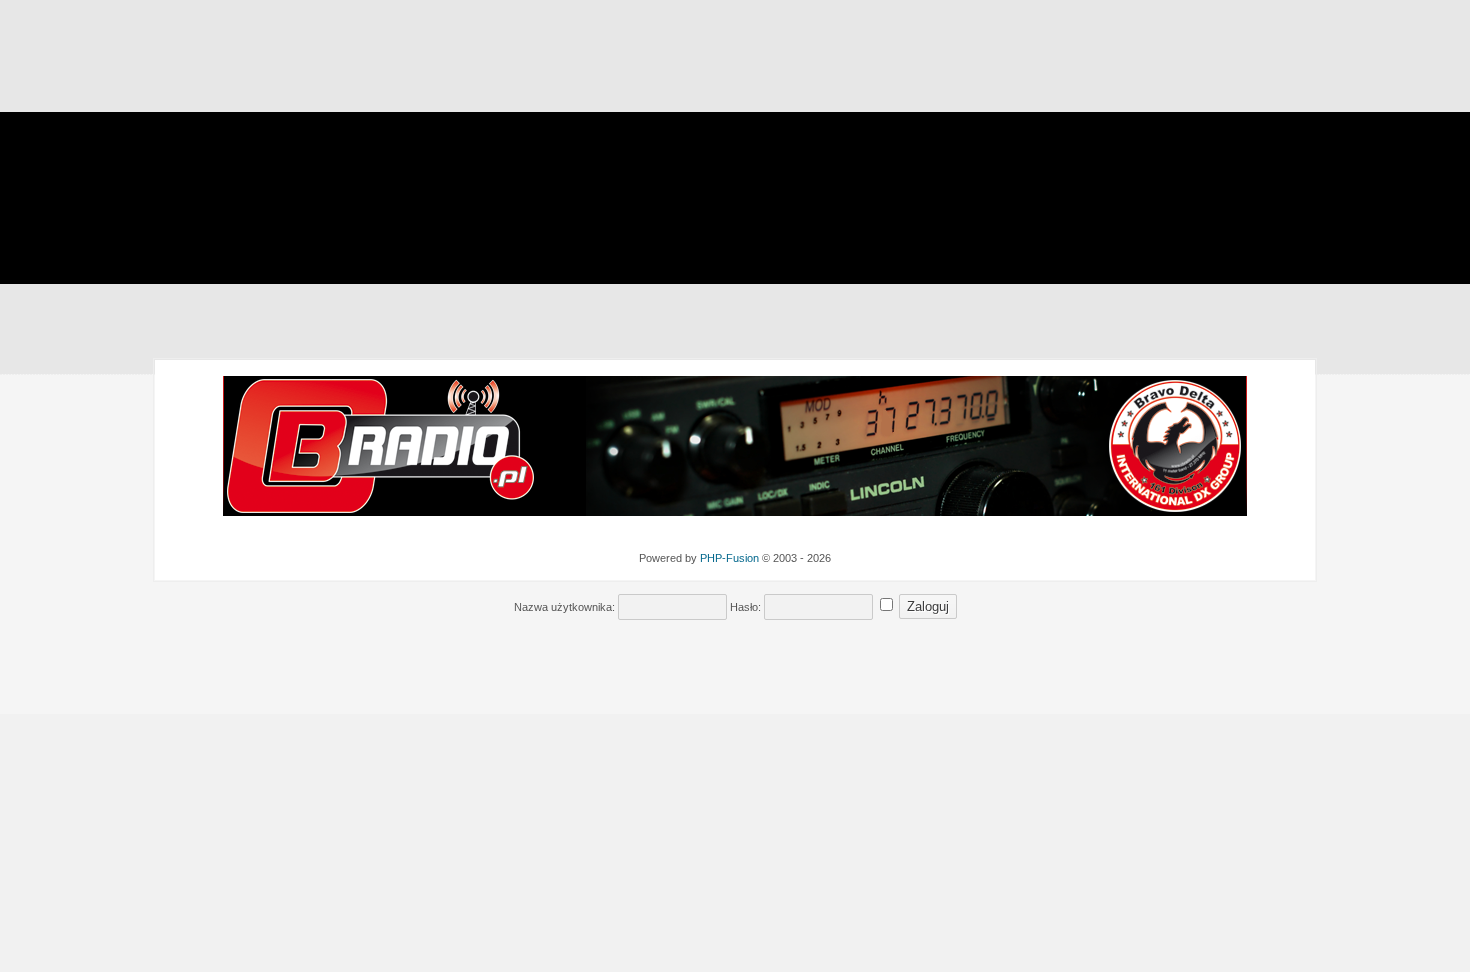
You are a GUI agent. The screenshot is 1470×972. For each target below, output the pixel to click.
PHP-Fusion (729, 558)
